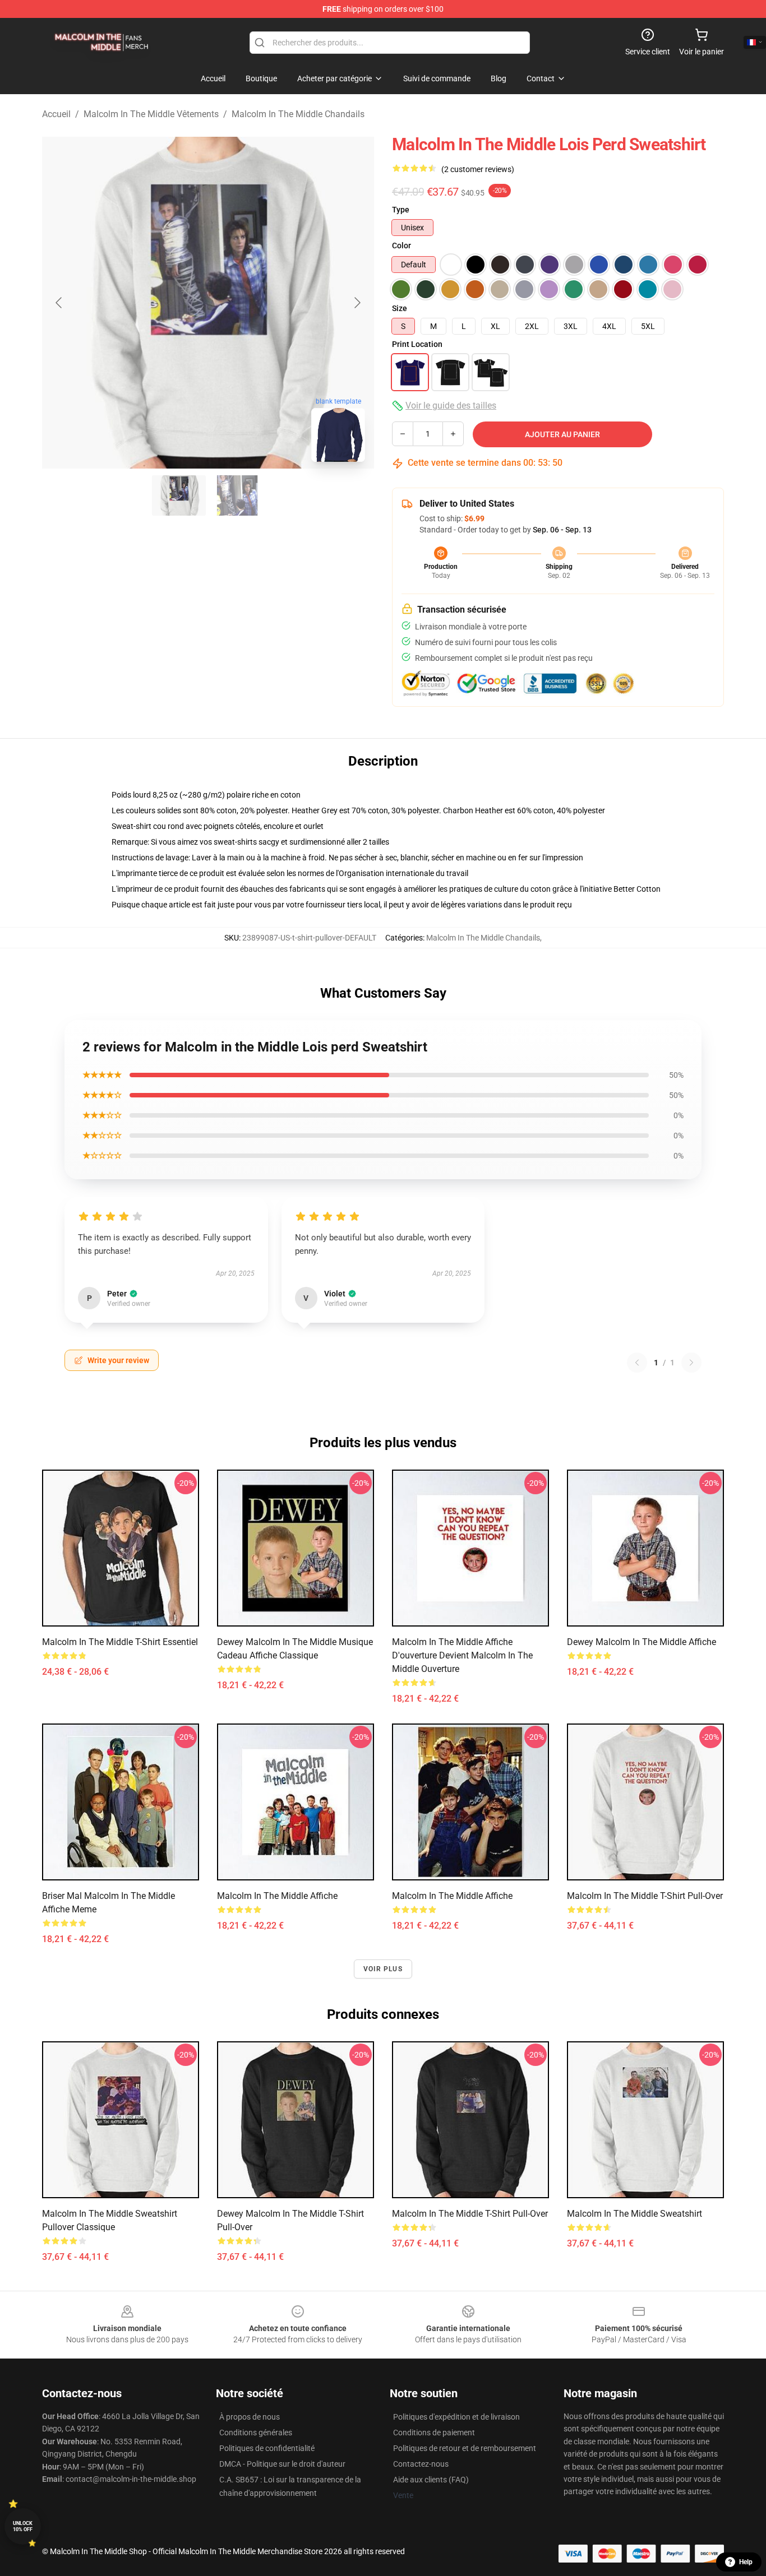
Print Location (417, 344)
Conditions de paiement (434, 2433)
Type (401, 210)
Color (402, 245)
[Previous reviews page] (637, 1363)
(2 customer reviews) (478, 169)
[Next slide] (357, 303)
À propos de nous (250, 2417)
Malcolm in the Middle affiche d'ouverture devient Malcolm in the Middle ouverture (462, 1655)
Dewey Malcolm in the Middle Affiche (642, 1642)
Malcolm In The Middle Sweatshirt (635, 2214)
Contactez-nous (421, 2464)
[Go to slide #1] (179, 495)
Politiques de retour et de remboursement (465, 2448)
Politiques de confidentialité (267, 2448)
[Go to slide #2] (237, 495)
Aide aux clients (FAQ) (431, 2480)
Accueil (56, 114)
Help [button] (746, 2562)
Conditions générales (256, 2433)
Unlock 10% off (23, 2526)
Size (400, 308)
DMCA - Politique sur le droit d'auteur (282, 2464)
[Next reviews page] (691, 1363)
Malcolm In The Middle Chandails (298, 114)
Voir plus (383, 1969)
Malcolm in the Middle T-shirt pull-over (645, 1896)
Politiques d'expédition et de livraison (456, 2417)
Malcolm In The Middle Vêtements (151, 114)
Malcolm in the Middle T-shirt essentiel (120, 1642)
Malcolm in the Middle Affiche (277, 1896)
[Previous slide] (59, 303)
